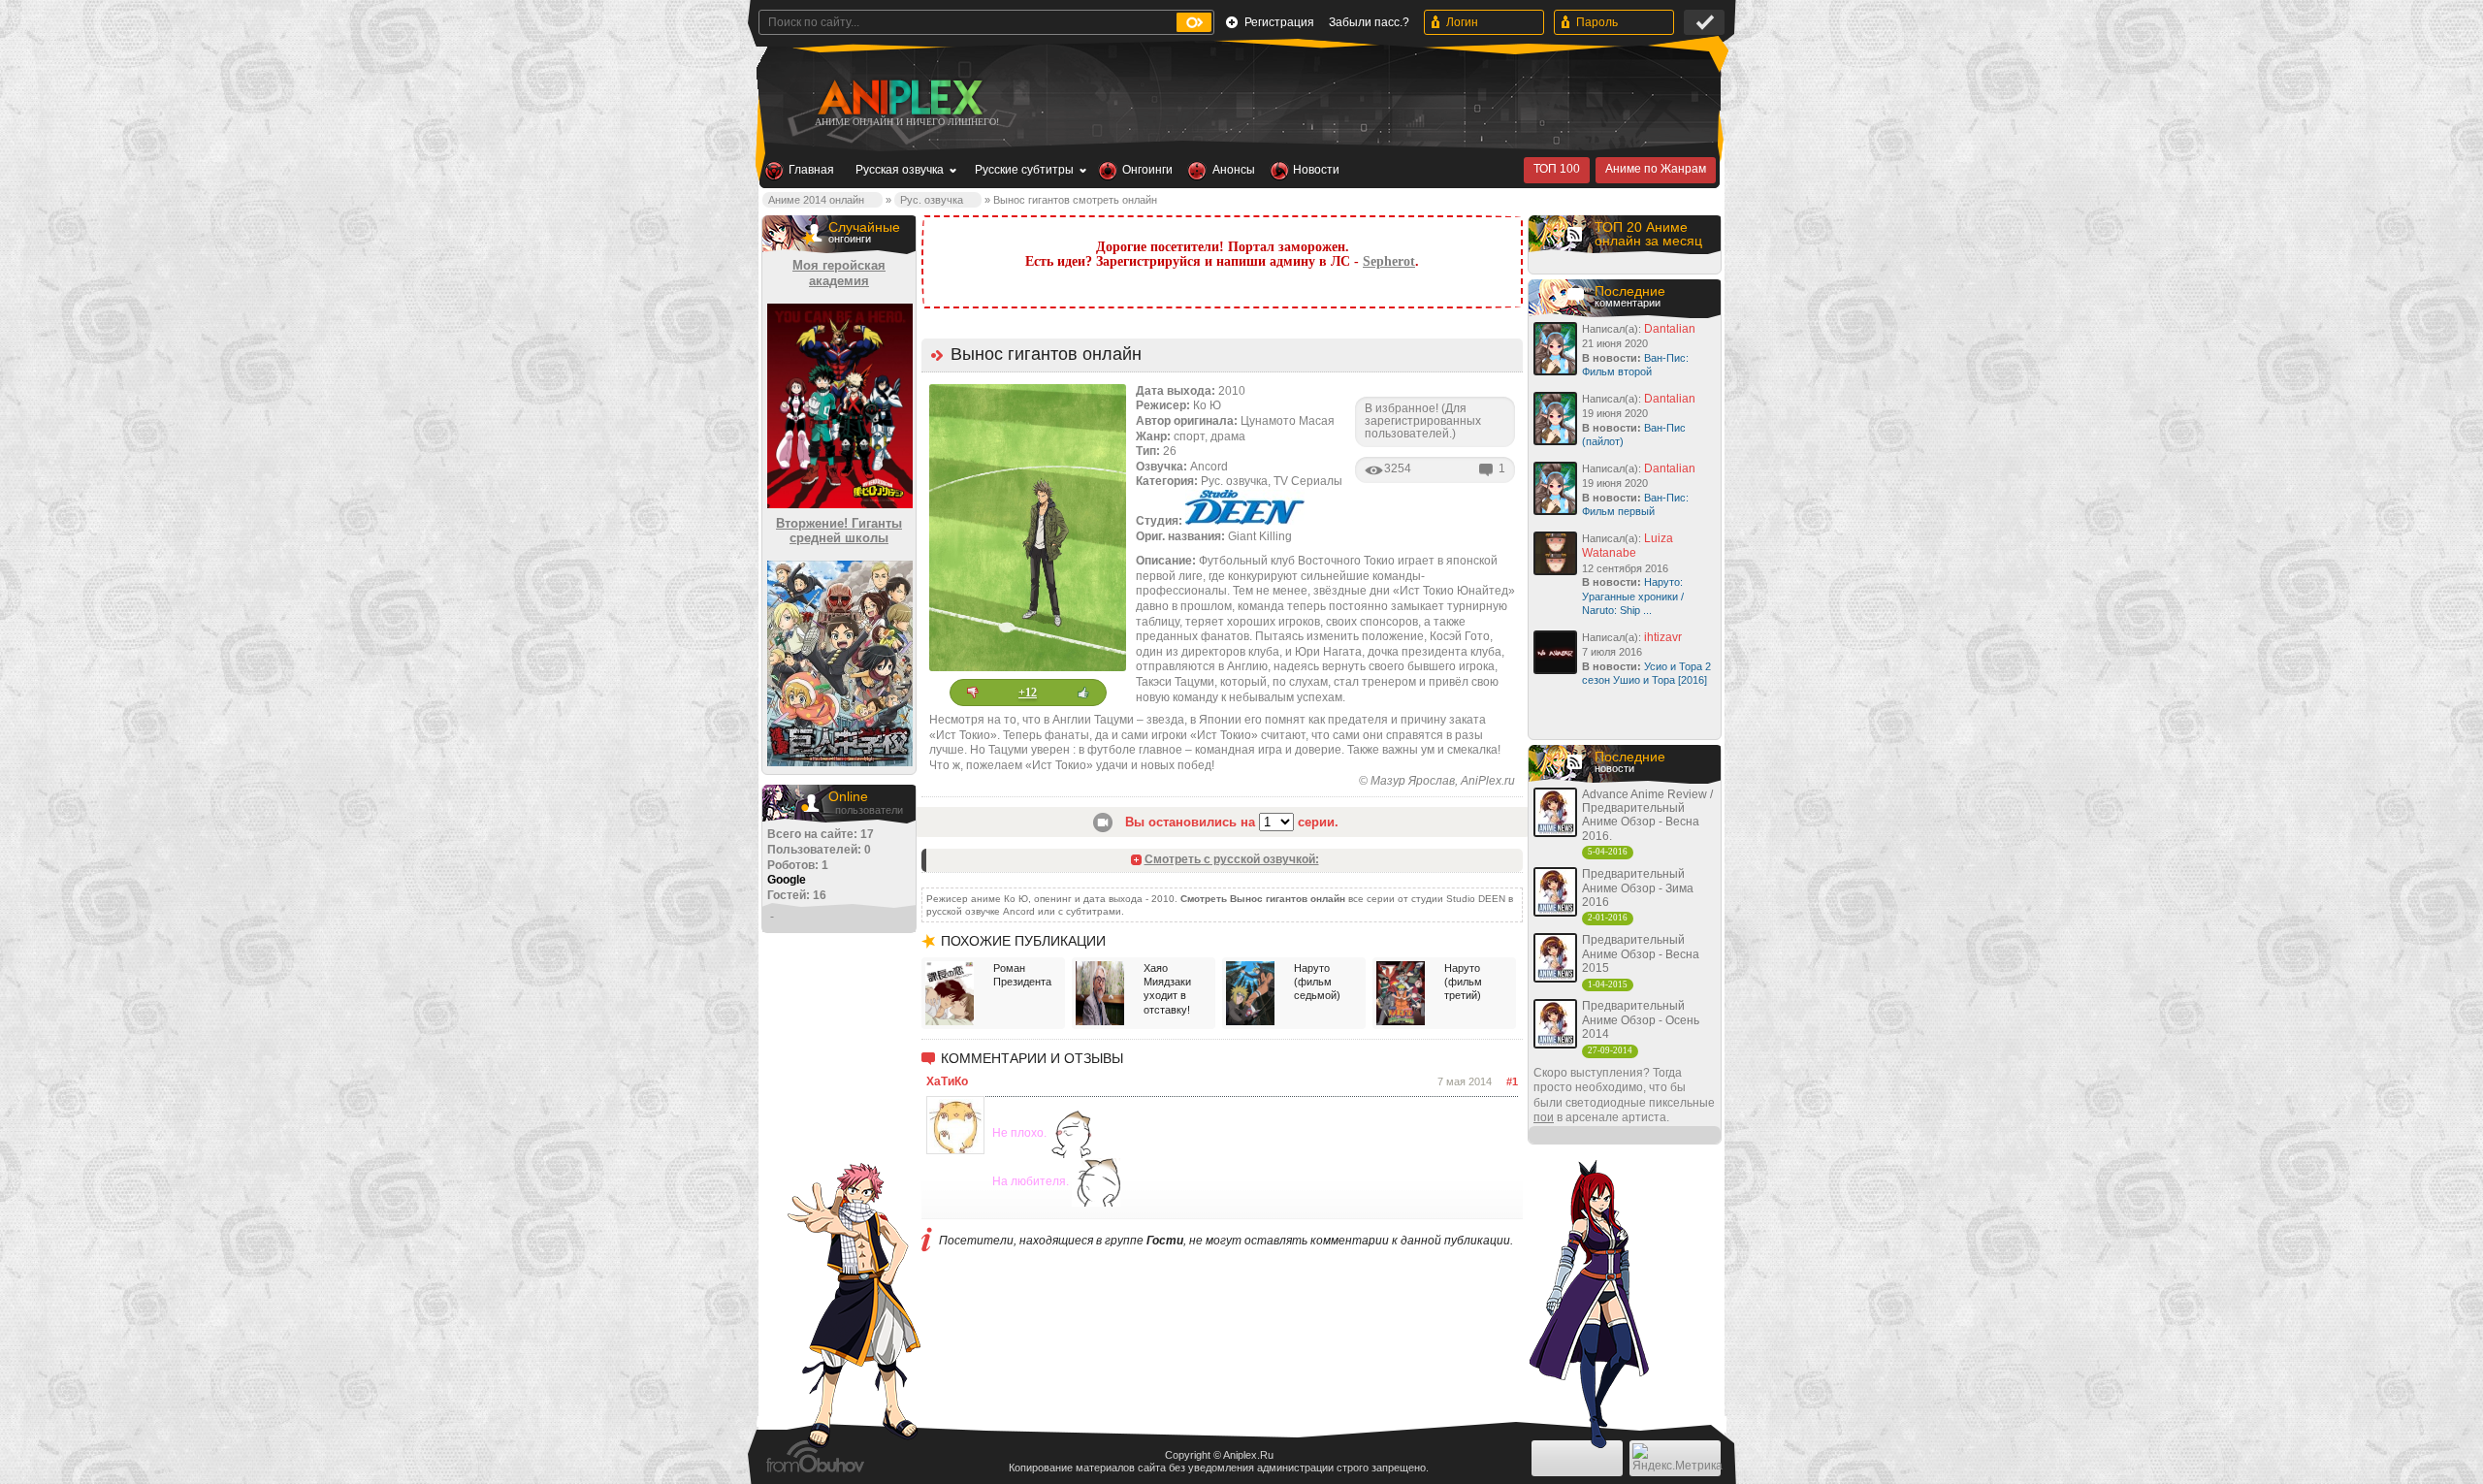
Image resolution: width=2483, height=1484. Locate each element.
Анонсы (1234, 170)
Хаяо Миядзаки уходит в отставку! (1167, 989)
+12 (1028, 693)
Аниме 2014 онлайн (816, 200)
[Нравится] (1083, 693)
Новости (1316, 170)
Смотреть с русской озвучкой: (1232, 859)
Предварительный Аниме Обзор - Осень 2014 (1641, 1020)
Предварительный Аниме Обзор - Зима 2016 (1638, 888)
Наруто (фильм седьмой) (1317, 982)
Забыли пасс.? (1369, 22)
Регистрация (1279, 22)
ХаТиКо (947, 1081)
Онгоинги (1147, 170)
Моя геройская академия (839, 273)
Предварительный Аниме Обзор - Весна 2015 (1641, 954)
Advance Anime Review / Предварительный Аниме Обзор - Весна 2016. (1647, 815)
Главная (811, 170)
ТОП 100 (1557, 169)
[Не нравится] (973, 693)
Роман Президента (1022, 975)
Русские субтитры (1024, 170)
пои (1544, 1117)
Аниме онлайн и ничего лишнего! (907, 122)
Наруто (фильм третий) (1463, 982)
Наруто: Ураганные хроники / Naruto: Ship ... (1633, 596)
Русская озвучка (900, 170)
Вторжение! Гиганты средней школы (839, 531)
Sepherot (1389, 261)
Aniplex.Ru (1248, 1455)
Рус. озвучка (932, 200)
